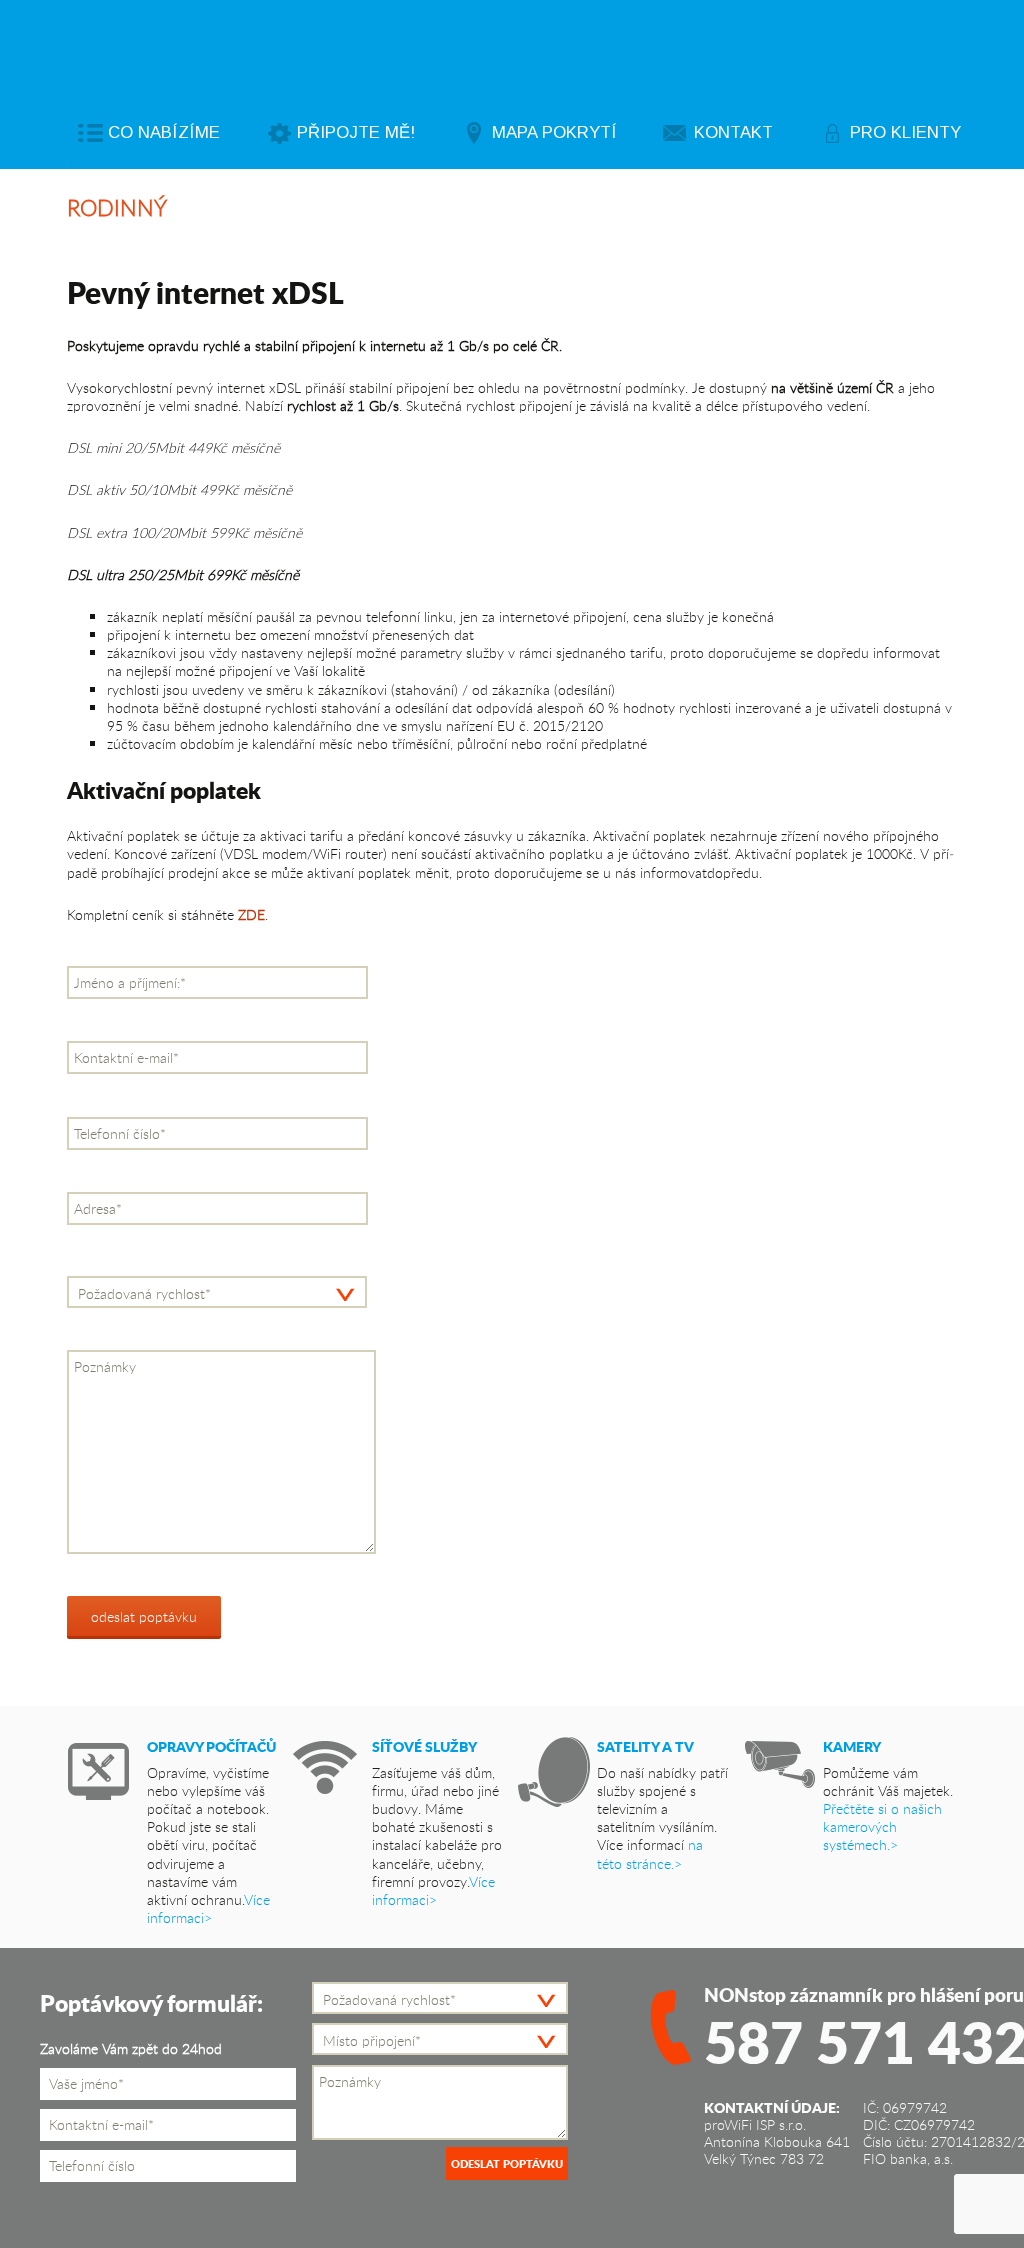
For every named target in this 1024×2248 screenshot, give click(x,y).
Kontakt (733, 132)
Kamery (852, 1746)
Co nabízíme (164, 132)
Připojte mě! (356, 132)
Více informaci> (208, 1908)
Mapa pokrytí (554, 132)
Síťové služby (424, 1746)
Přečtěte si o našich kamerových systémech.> (882, 1826)
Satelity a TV (645, 1746)
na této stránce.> (650, 1853)
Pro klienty (905, 132)
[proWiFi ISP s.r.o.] (536, 51)
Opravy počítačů (211, 1746)
